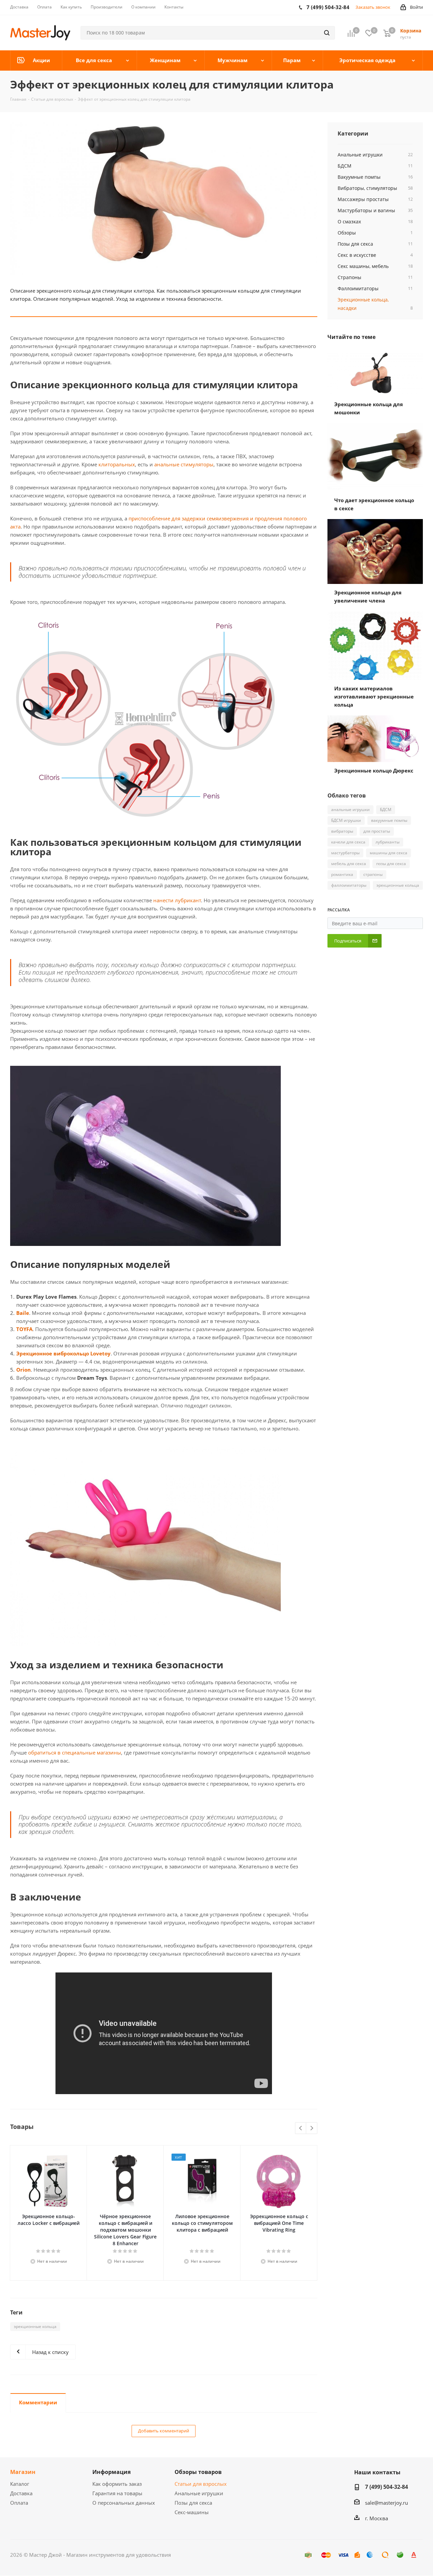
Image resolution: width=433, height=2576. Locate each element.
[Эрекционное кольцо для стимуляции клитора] (164, 199)
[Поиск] (327, 33)
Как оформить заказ (117, 2484)
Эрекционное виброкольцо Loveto (62, 1353)
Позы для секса (193, 2503)
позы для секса (391, 864)
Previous (301, 2128)
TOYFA (24, 1329)
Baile (23, 1313)
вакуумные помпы (389, 820)
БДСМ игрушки (346, 820)
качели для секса (348, 842)
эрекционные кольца (35, 2326)
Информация (111, 2472)
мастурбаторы (345, 853)
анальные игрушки (350, 809)
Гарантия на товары (117, 2493)
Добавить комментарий (164, 2431)
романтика (342, 874)
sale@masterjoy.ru (386, 2503)
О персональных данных (124, 2503)
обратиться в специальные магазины (75, 1752)
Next (312, 2128)
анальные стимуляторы (184, 464)
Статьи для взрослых (201, 2484)
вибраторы (342, 831)
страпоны (373, 874)
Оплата (19, 2503)
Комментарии (38, 2402)
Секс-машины (192, 2512)
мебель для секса (349, 864)
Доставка (21, 2493)
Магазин (23, 2472)
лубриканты (388, 842)
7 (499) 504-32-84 (386, 2487)
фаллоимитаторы (349, 885)
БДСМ (386, 809)
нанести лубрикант (177, 900)
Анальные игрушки (199, 2493)
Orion (24, 1370)
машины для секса (389, 853)
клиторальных (117, 464)
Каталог (20, 2484)
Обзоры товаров (198, 2472)
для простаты (377, 831)
